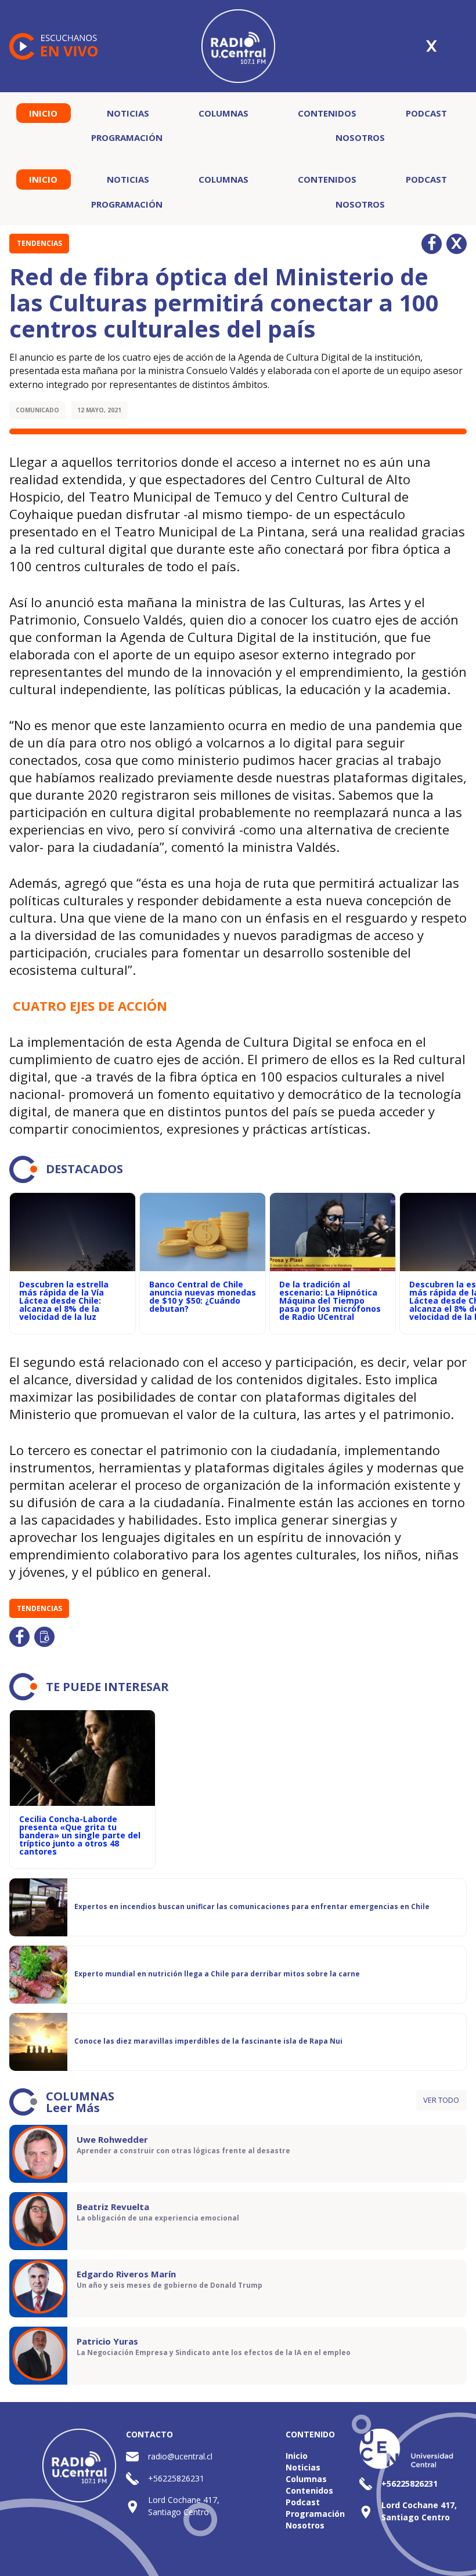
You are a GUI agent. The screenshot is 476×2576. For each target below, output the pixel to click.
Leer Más (73, 2108)
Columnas (223, 113)
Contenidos (327, 113)
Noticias (128, 113)
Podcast (426, 113)
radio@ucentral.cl (180, 2456)
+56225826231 (176, 2478)
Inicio (43, 113)
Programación (127, 137)
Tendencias (39, 243)
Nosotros (360, 137)
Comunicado (37, 410)
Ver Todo (441, 2100)
